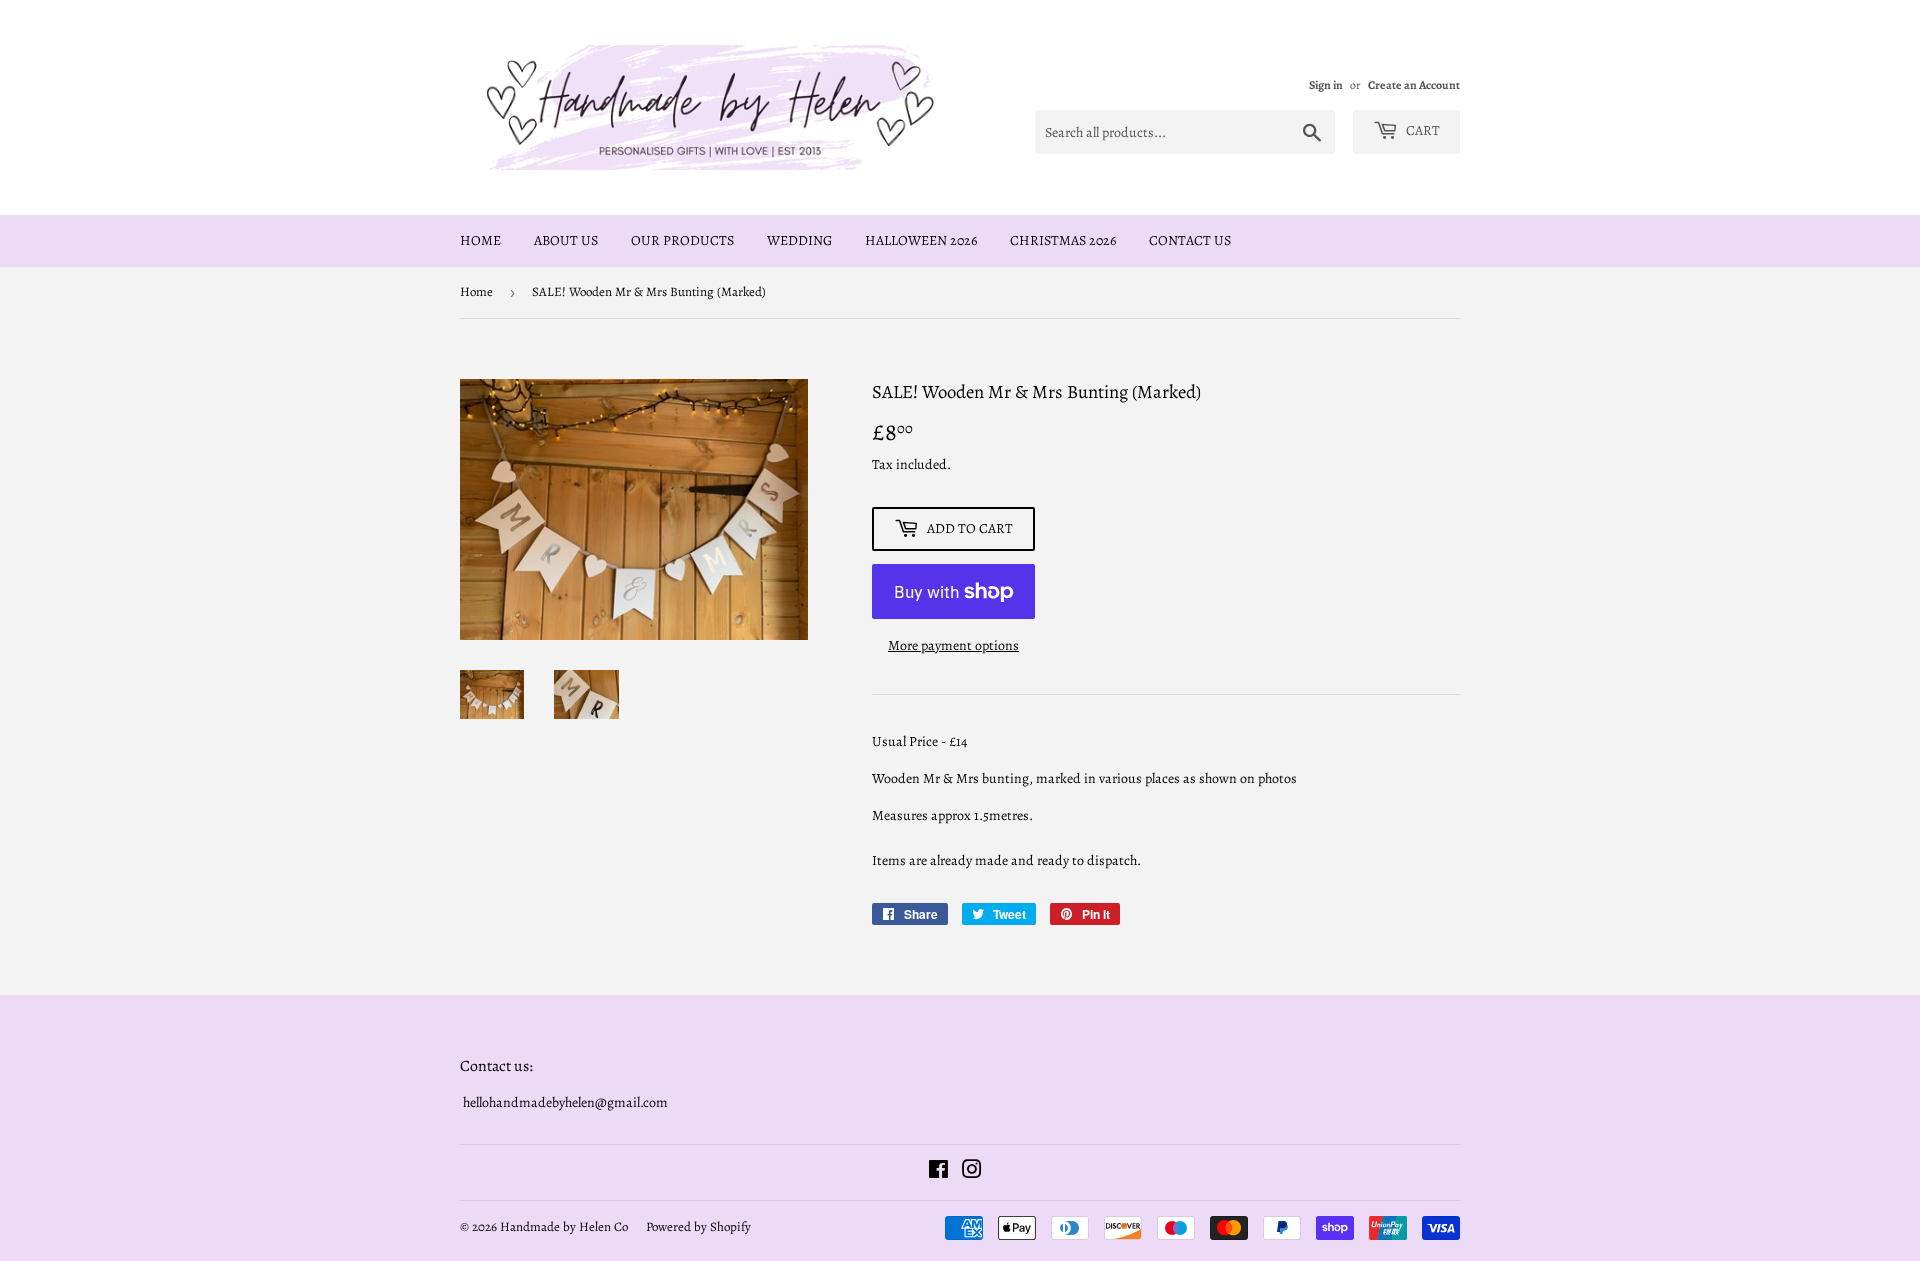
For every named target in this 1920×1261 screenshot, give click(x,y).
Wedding (799, 240)
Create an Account (1414, 85)
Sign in (1326, 85)
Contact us (1190, 240)
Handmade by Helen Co (564, 1226)
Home (480, 240)
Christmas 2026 (1063, 240)
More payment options (953, 645)
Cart (1421, 130)
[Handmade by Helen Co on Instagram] (972, 1172)
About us (566, 240)
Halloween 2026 (921, 240)
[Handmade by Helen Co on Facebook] (938, 1172)
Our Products (682, 240)
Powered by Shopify (698, 1226)
